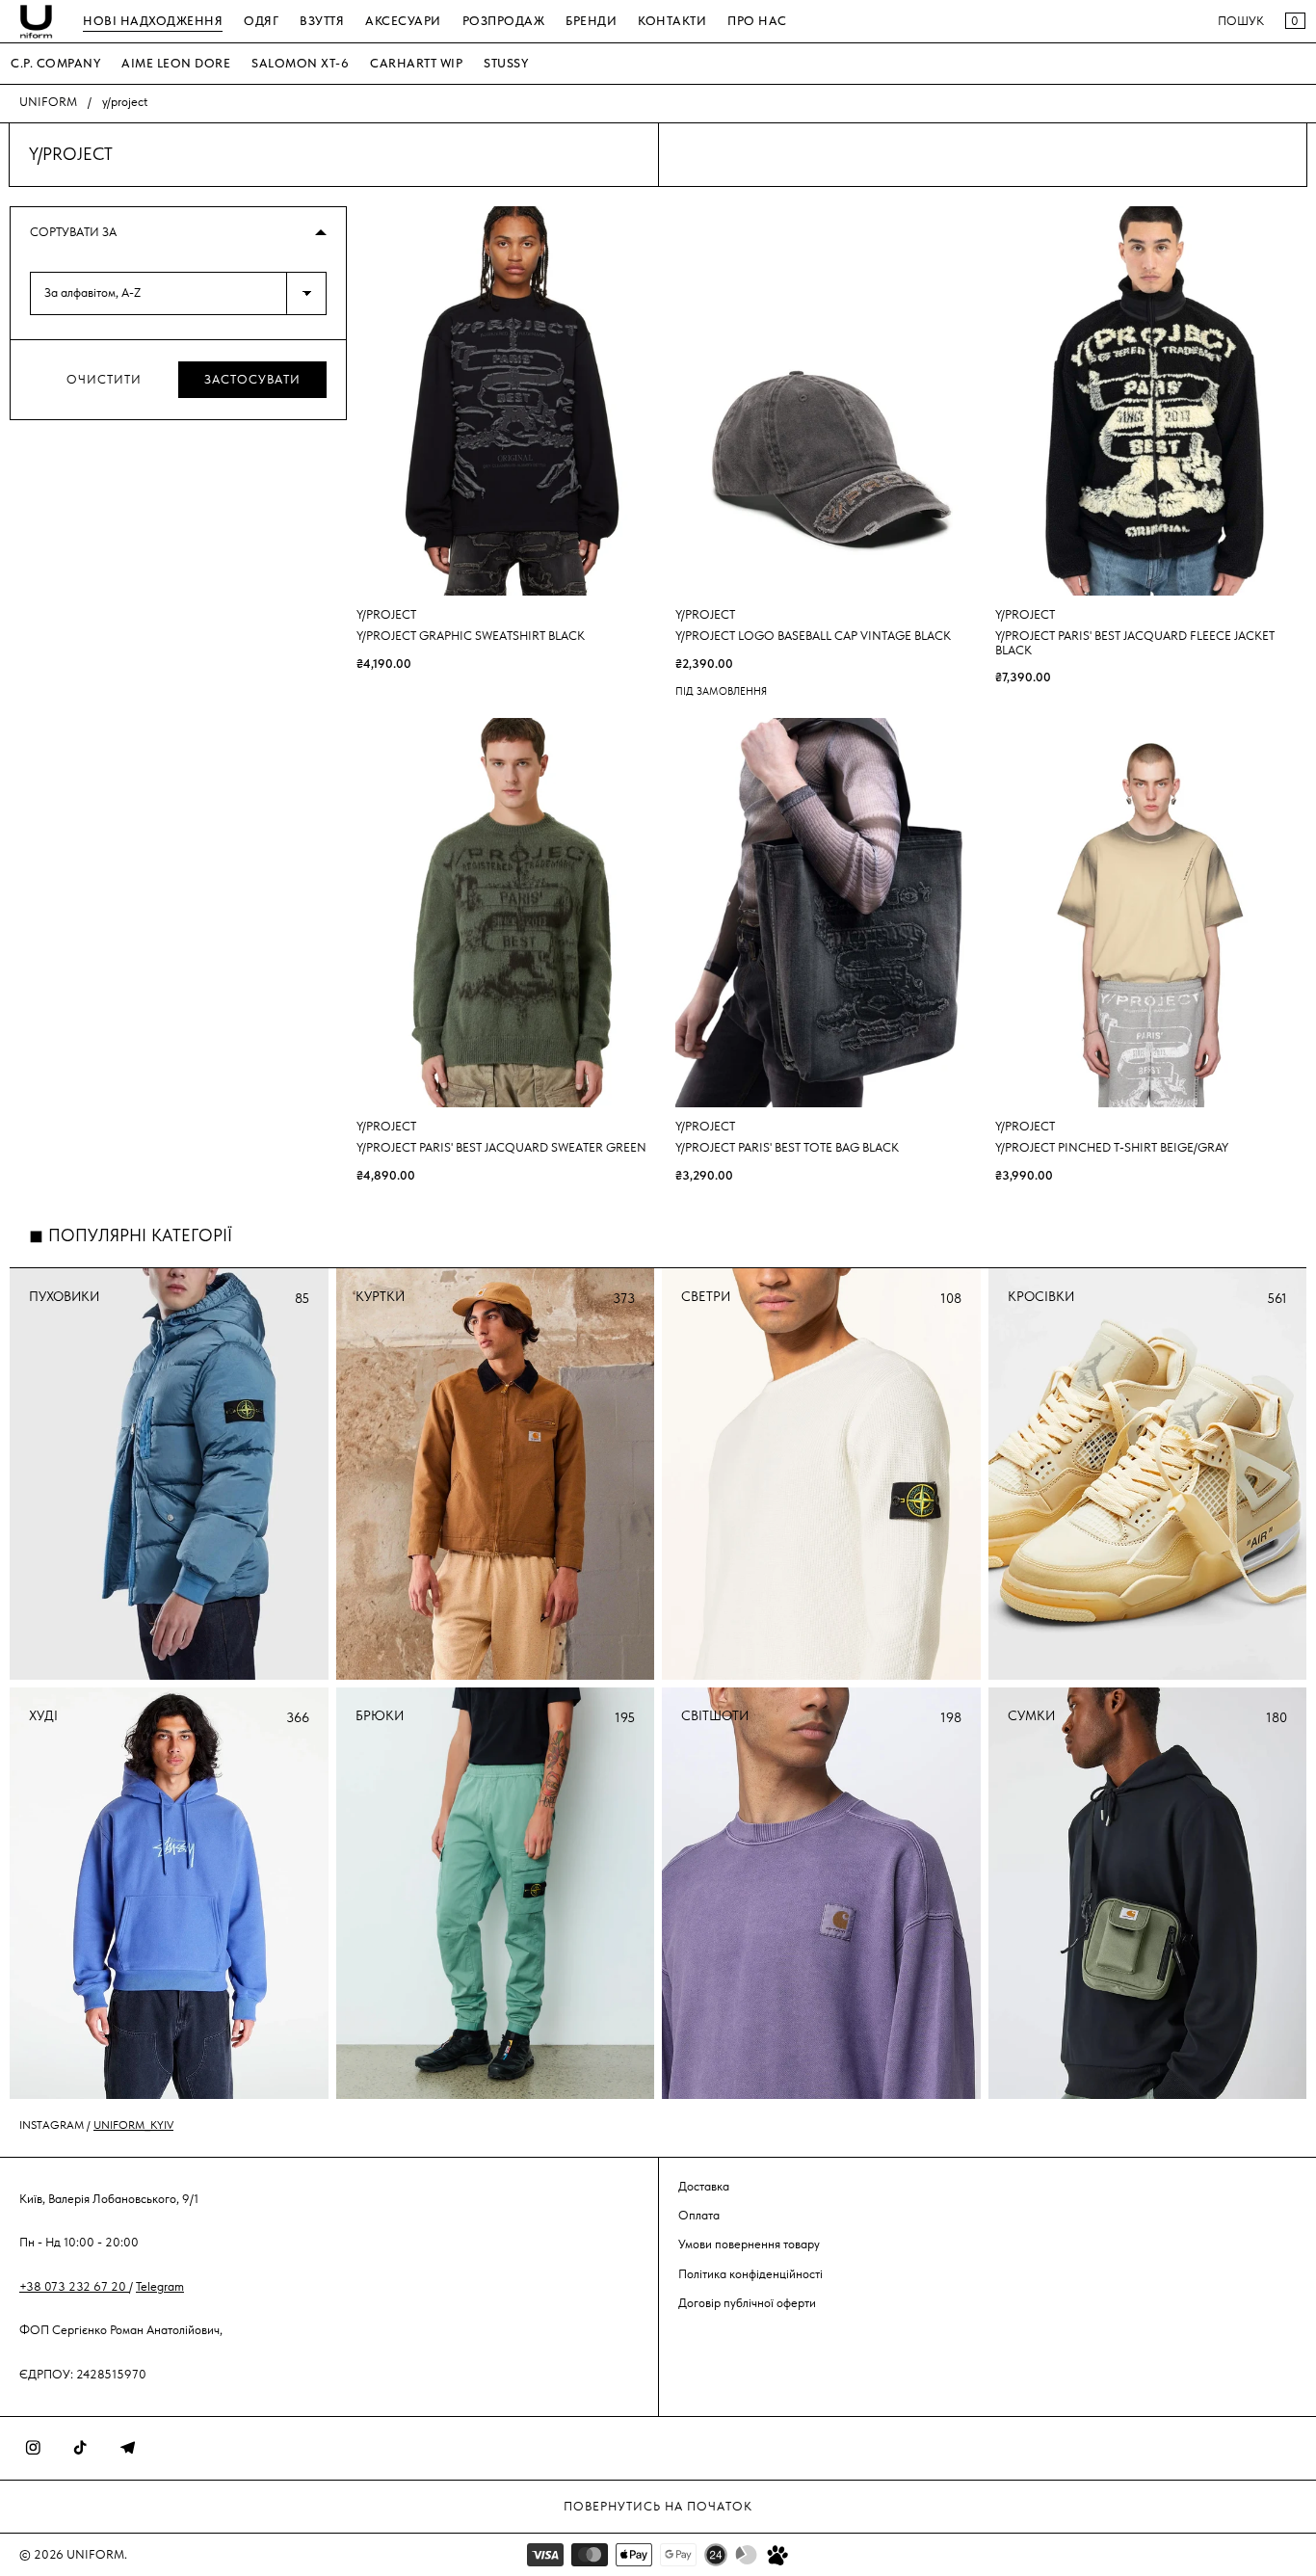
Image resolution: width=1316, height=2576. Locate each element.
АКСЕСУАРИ (403, 21)
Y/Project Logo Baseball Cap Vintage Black (813, 636)
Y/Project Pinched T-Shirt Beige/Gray (1112, 1148)
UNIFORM (48, 102)
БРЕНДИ (591, 21)
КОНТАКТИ (672, 21)
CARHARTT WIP (416, 63)
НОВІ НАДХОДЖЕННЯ (153, 21)
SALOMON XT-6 (300, 63)
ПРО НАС (757, 21)
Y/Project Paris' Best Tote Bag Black (787, 1148)
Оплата (699, 2215)
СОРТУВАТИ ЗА (73, 232)
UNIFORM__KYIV (133, 2125)
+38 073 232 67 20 (74, 2286)
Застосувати (252, 379)
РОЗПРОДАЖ (504, 21)
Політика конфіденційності (750, 2274)
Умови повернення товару (749, 2244)
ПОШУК (1241, 21)
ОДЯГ (261, 21)
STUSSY (506, 63)
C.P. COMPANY (55, 63)
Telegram (160, 2286)
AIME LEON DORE (176, 63)
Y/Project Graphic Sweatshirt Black (471, 636)
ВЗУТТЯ (322, 21)
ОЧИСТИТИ (104, 379)
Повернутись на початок (658, 2506)
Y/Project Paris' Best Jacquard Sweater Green (501, 1148)
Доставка (704, 2186)
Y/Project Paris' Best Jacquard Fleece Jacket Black (1135, 643)
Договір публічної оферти (747, 2303)
